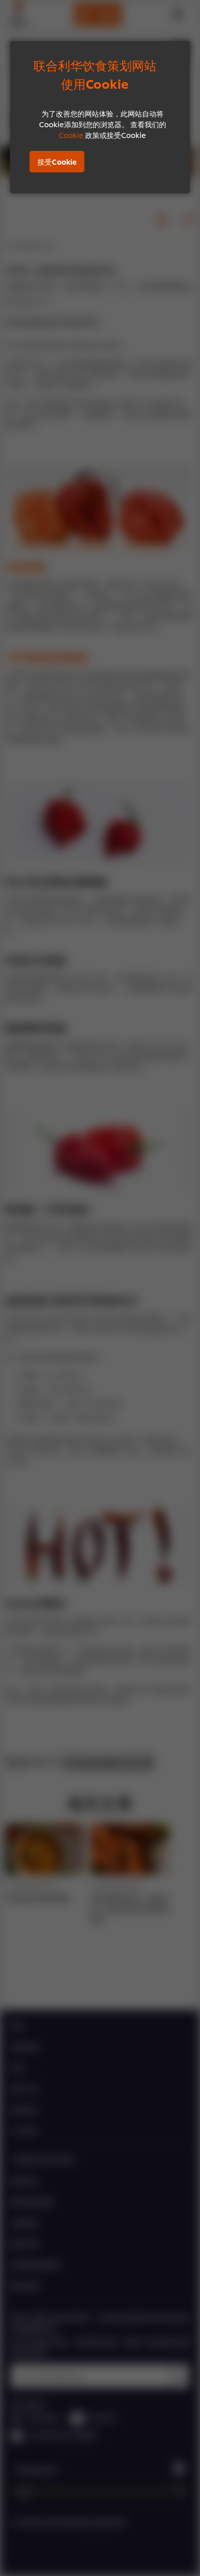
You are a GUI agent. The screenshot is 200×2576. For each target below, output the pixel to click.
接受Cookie (57, 161)
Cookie (71, 135)
